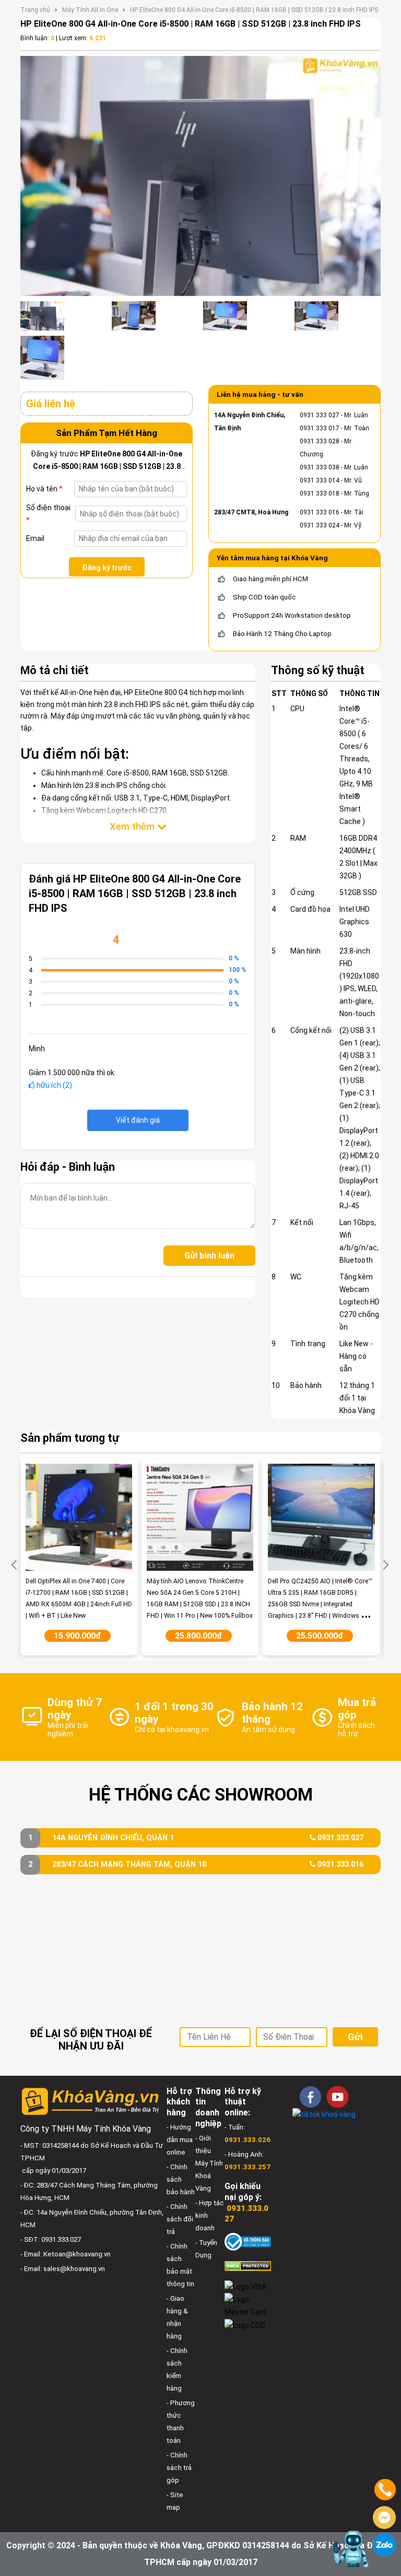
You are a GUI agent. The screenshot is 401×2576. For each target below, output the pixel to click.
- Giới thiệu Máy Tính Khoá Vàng (209, 2163)
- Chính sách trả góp (179, 2468)
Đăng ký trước (107, 568)
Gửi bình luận (209, 1256)
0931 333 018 (320, 493)
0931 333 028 (320, 441)
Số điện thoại (48, 514)
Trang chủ (35, 10)
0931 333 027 (320, 415)
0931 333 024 (320, 525)
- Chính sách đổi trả (180, 2219)
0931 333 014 (320, 480)
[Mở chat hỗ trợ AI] (350, 2549)
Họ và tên (44, 489)
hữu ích (54, 1085)
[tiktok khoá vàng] (324, 2114)
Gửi (355, 2037)
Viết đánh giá (138, 1120)
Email (35, 538)
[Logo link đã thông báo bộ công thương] (248, 2242)
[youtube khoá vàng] (338, 2097)
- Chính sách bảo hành (181, 2179)
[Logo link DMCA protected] (248, 2266)
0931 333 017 (320, 428)
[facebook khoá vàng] (310, 2097)
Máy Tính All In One (90, 10)
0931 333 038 (320, 467)
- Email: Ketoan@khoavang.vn (66, 2254)
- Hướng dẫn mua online (180, 2140)
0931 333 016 (320, 512)
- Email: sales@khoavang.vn (63, 2269)
